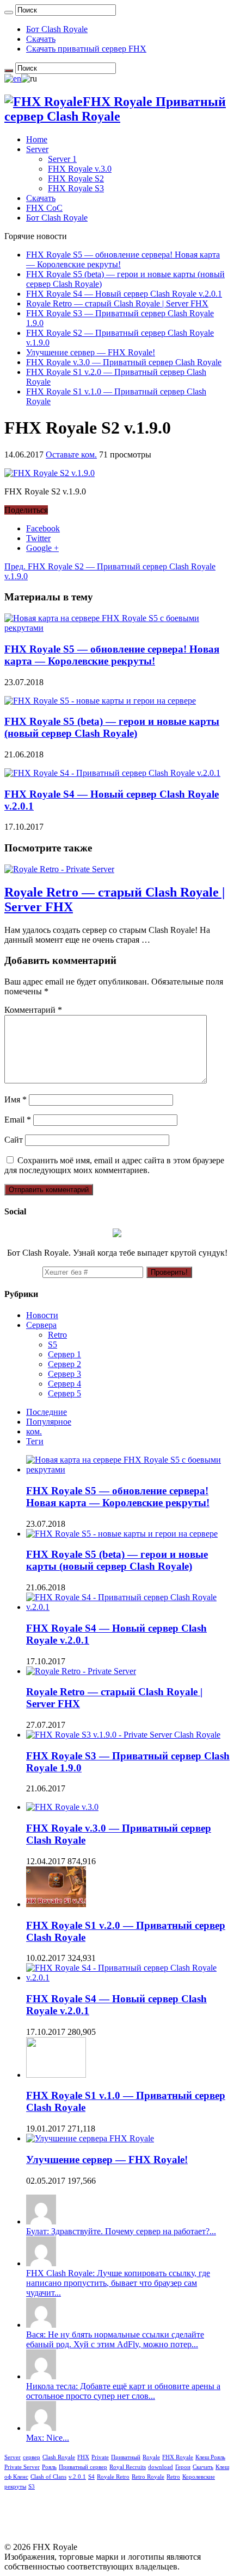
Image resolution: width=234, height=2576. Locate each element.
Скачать (41, 39)
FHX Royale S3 (76, 188)
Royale (151, 2457)
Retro (57, 1335)
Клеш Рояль (210, 2457)
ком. (34, 1431)
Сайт (14, 1140)
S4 (91, 2477)
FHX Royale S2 (76, 178)
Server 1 (62, 159)
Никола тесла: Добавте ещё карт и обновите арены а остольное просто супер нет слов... (123, 2391)
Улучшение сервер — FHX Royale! (91, 352)
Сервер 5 (64, 1393)
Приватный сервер (83, 2467)
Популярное (49, 1422)
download (161, 2467)
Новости (42, 1315)
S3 (32, 2487)
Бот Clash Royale (57, 29)
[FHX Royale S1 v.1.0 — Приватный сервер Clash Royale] (56, 2075)
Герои (183, 2467)
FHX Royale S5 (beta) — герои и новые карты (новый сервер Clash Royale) (112, 727)
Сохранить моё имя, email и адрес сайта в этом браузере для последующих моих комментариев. (114, 1165)
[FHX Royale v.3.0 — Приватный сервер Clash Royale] (62, 1807)
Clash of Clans (48, 2477)
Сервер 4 (64, 1384)
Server (37, 149)
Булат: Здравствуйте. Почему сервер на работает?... (121, 2231)
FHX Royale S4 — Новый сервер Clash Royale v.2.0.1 (124, 294)
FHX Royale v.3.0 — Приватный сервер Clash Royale (124, 362)
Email (18, 1120)
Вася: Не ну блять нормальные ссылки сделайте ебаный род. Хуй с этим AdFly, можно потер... (115, 2339)
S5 (53, 1345)
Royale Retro (113, 2477)
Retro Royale (148, 2477)
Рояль (49, 2467)
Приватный (126, 2457)
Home (37, 139)
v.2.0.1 (77, 2477)
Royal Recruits (128, 2467)
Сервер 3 (64, 1374)
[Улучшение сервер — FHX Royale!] (90, 2138)
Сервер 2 (64, 1364)
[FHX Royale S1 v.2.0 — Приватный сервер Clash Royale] (56, 1904)
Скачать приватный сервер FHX (86, 49)
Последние (47, 1412)
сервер (32, 2457)
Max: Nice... (48, 2438)
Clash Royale (59, 2457)
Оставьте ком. (71, 455)
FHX (83, 2457)
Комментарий (33, 1010)
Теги (35, 1441)
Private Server (22, 2467)
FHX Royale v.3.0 (80, 169)
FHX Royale (178, 2457)
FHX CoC (44, 208)
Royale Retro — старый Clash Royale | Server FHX (117, 303)
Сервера (41, 1325)
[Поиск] (9, 12)
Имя (16, 1099)
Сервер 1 (64, 1354)
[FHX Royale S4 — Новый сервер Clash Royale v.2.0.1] (128, 1978)
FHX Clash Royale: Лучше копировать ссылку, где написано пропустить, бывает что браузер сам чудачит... (118, 2283)
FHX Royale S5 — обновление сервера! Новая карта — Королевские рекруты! (112, 655)
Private (100, 2457)
